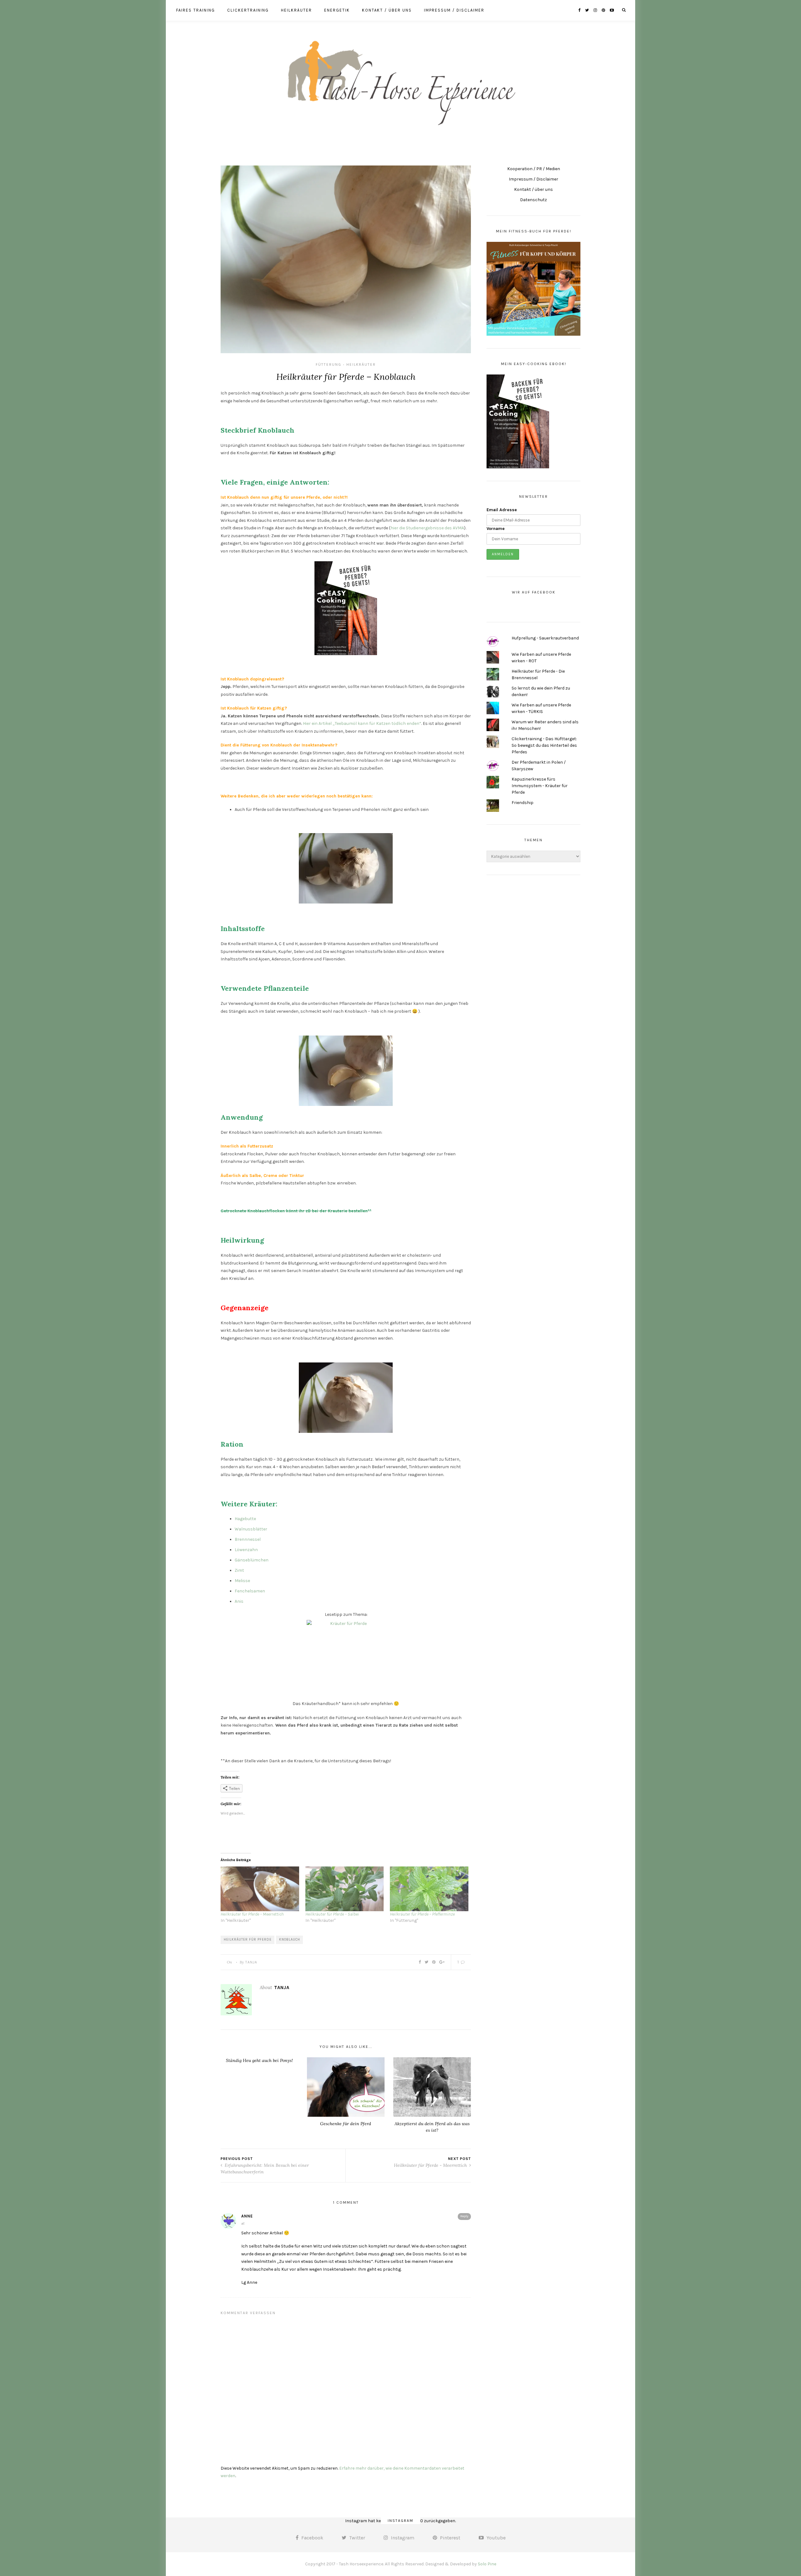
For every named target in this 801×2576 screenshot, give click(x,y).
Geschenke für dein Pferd (346, 2124)
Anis (239, 1601)
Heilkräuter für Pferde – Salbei (332, 1914)
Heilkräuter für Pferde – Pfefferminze (422, 1914)
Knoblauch (290, 1940)
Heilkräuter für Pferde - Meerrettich (431, 2165)
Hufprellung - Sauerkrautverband (545, 638)
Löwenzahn (246, 1550)
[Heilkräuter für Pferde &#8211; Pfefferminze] (429, 1889)
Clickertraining (248, 10)
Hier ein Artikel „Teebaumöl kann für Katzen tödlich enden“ (362, 723)
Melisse (242, 1581)
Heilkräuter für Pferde (248, 1940)
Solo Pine (487, 2564)
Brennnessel (248, 1539)
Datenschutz (533, 200)
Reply (464, 2216)
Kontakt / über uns (387, 10)
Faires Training (196, 10)
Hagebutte (245, 1519)
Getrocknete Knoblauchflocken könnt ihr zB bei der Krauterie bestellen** (296, 1211)
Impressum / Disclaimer (454, 10)
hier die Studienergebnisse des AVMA (427, 528)
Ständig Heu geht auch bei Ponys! (259, 2060)
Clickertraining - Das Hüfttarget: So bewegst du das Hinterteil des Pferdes (544, 745)
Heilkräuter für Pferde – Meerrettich (252, 1914)
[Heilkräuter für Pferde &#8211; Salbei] (345, 1889)
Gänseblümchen (252, 1560)
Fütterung (329, 364)
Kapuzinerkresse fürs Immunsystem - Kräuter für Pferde (540, 786)
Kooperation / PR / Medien (534, 169)
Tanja (251, 1962)
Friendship (523, 803)
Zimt (239, 1570)
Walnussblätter (251, 1529)
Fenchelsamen (250, 1591)
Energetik (337, 10)
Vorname (496, 529)
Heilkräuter (296, 10)
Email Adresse (502, 510)
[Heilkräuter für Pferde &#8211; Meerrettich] (260, 1889)
